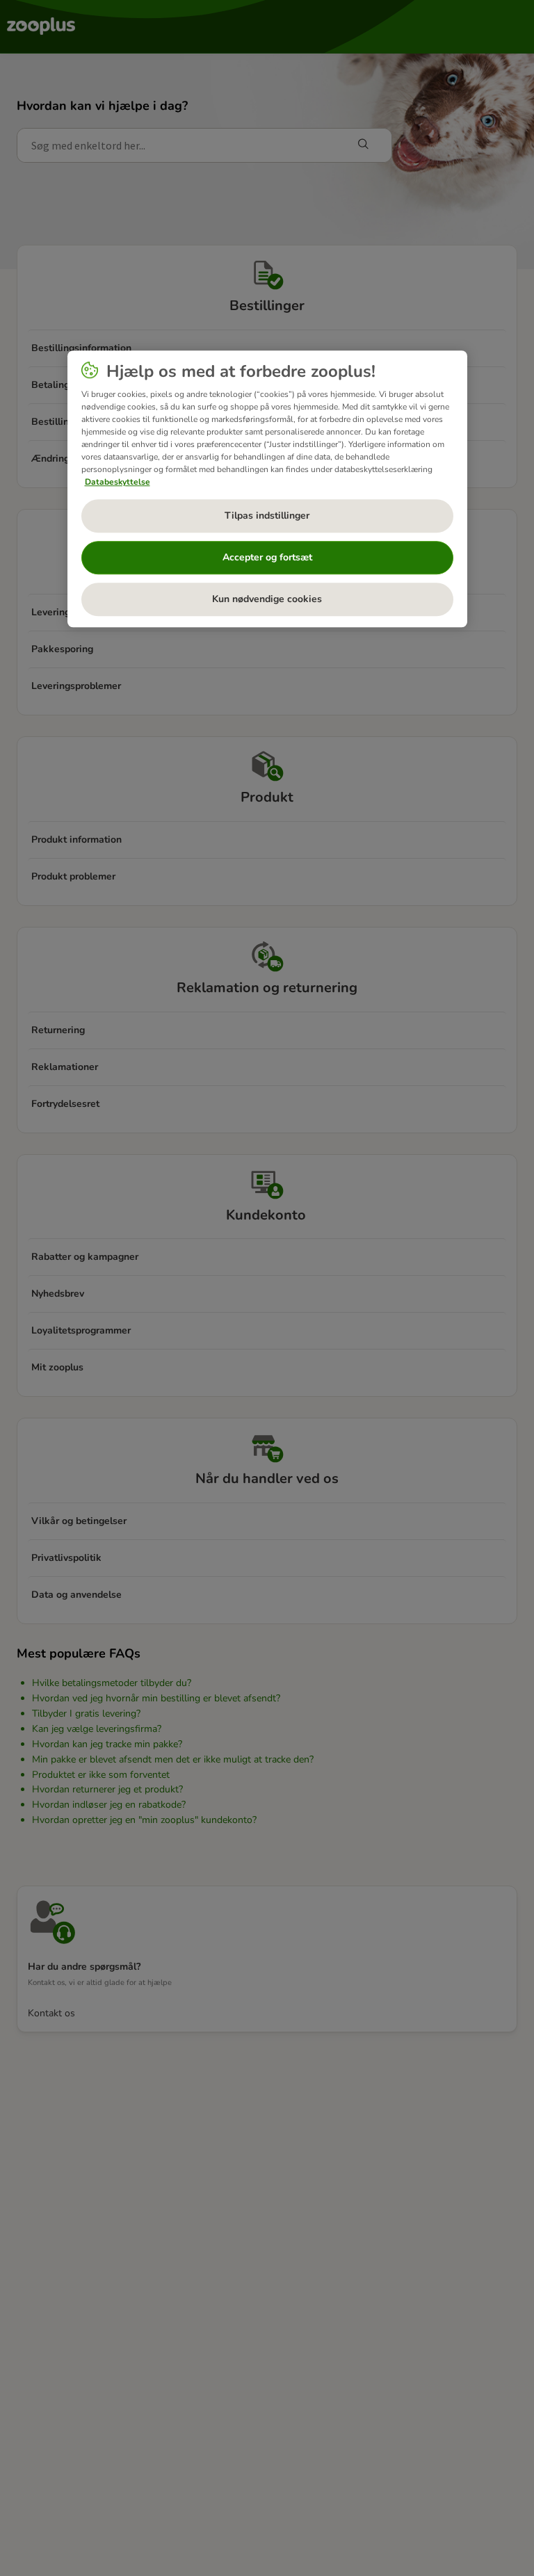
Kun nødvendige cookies (267, 599)
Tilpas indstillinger (267, 516)
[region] (267, 489)
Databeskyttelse (118, 482)
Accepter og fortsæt (267, 557)
